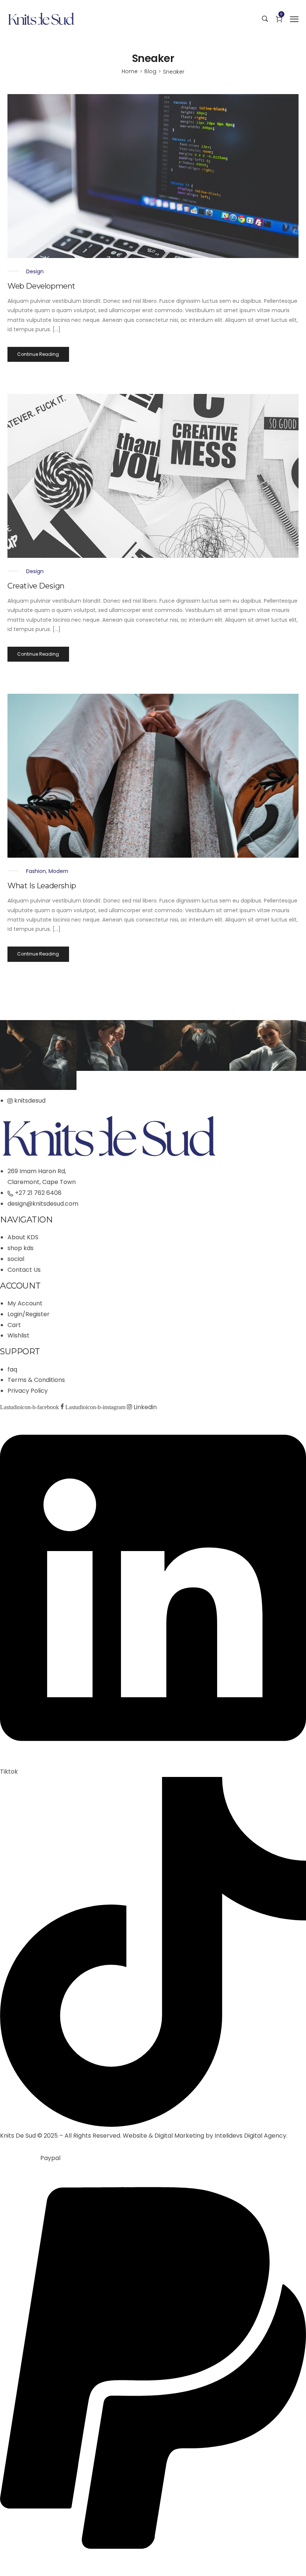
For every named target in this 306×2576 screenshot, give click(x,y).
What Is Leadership (42, 886)
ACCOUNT (20, 1286)
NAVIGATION (26, 1220)
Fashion (36, 871)
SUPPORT (20, 1351)
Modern (58, 871)
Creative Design (36, 586)
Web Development (41, 286)
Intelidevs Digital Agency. (251, 2136)
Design (35, 271)
